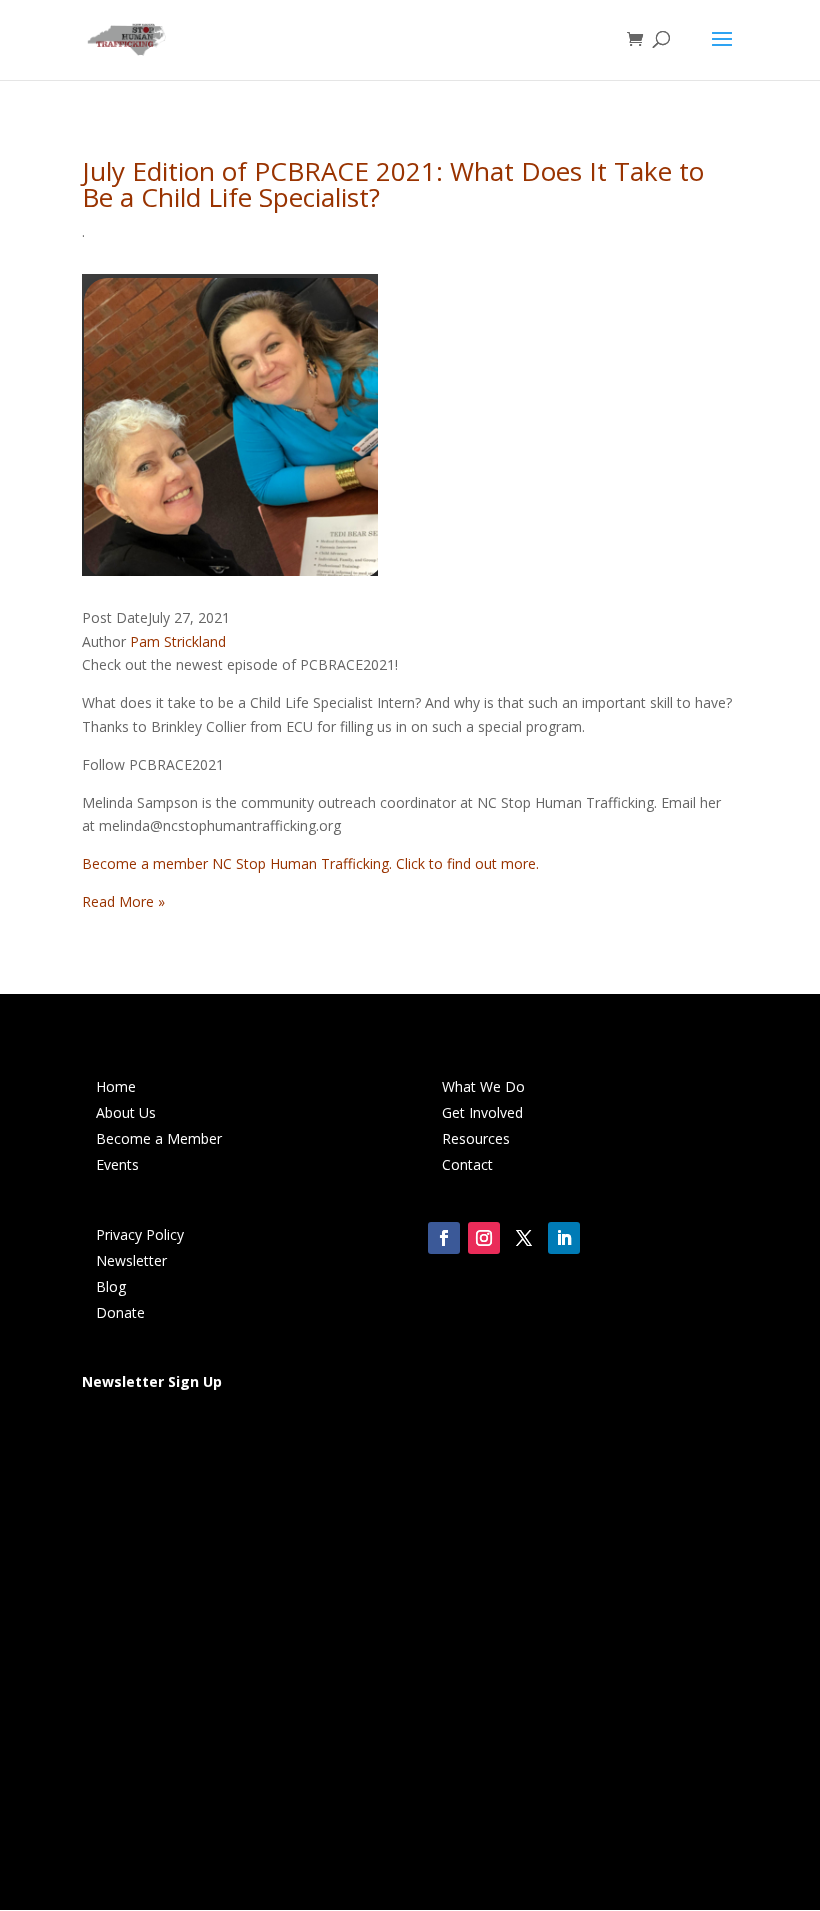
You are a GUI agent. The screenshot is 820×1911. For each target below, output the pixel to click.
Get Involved (482, 1112)
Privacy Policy (140, 1234)
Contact (467, 1164)
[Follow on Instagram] (484, 1238)
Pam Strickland (178, 641)
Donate (120, 1312)
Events (117, 1164)
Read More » (123, 901)
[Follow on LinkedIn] (564, 1238)
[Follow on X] (524, 1238)
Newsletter (131, 1260)
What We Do (483, 1086)
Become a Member (159, 1138)
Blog (111, 1286)
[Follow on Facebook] (444, 1238)
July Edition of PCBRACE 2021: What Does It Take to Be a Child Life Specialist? (393, 184)
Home (116, 1086)
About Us (126, 1112)
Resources (476, 1138)
